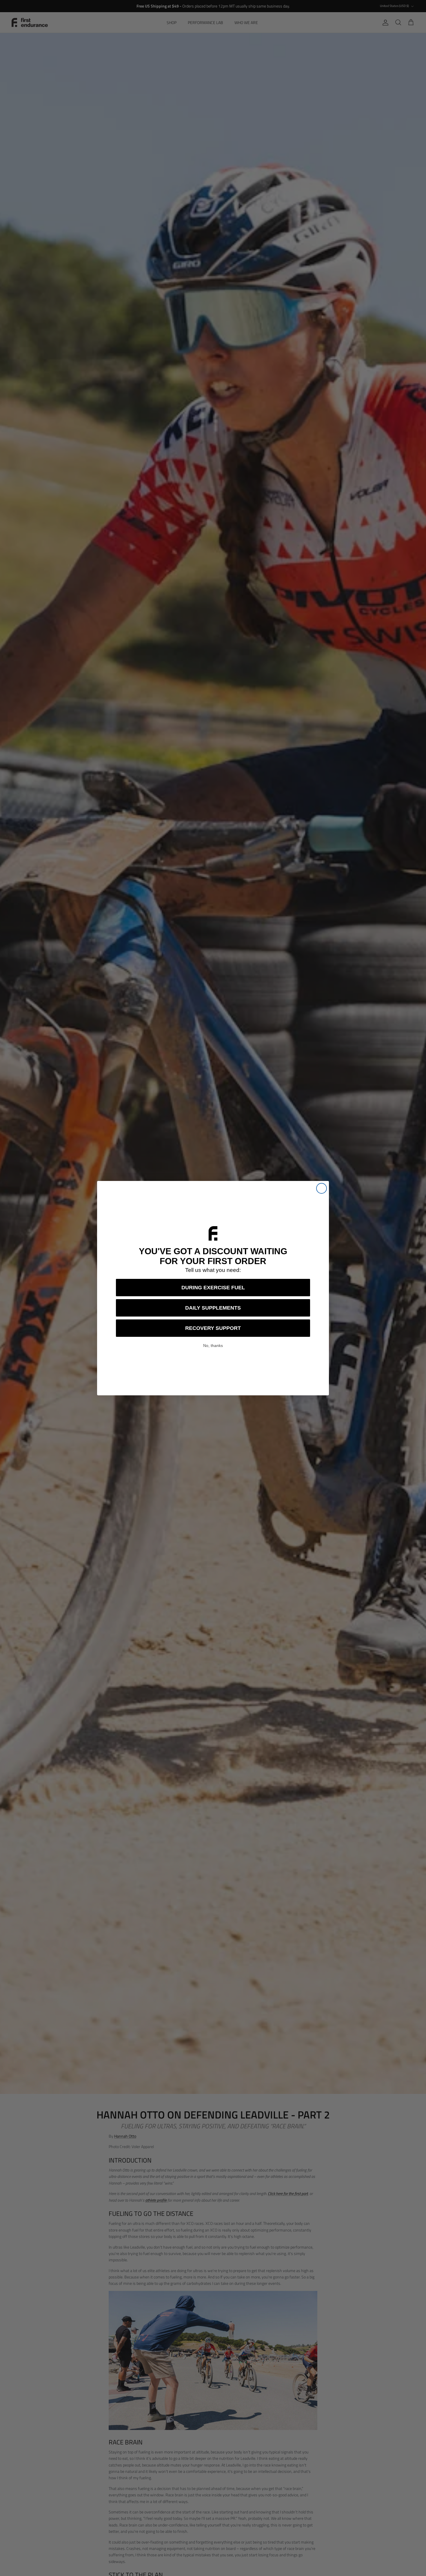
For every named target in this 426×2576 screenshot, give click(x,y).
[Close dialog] (322, 1188)
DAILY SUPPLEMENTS (213, 1308)
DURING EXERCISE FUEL (213, 1288)
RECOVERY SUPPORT (213, 1328)
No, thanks (213, 1346)
